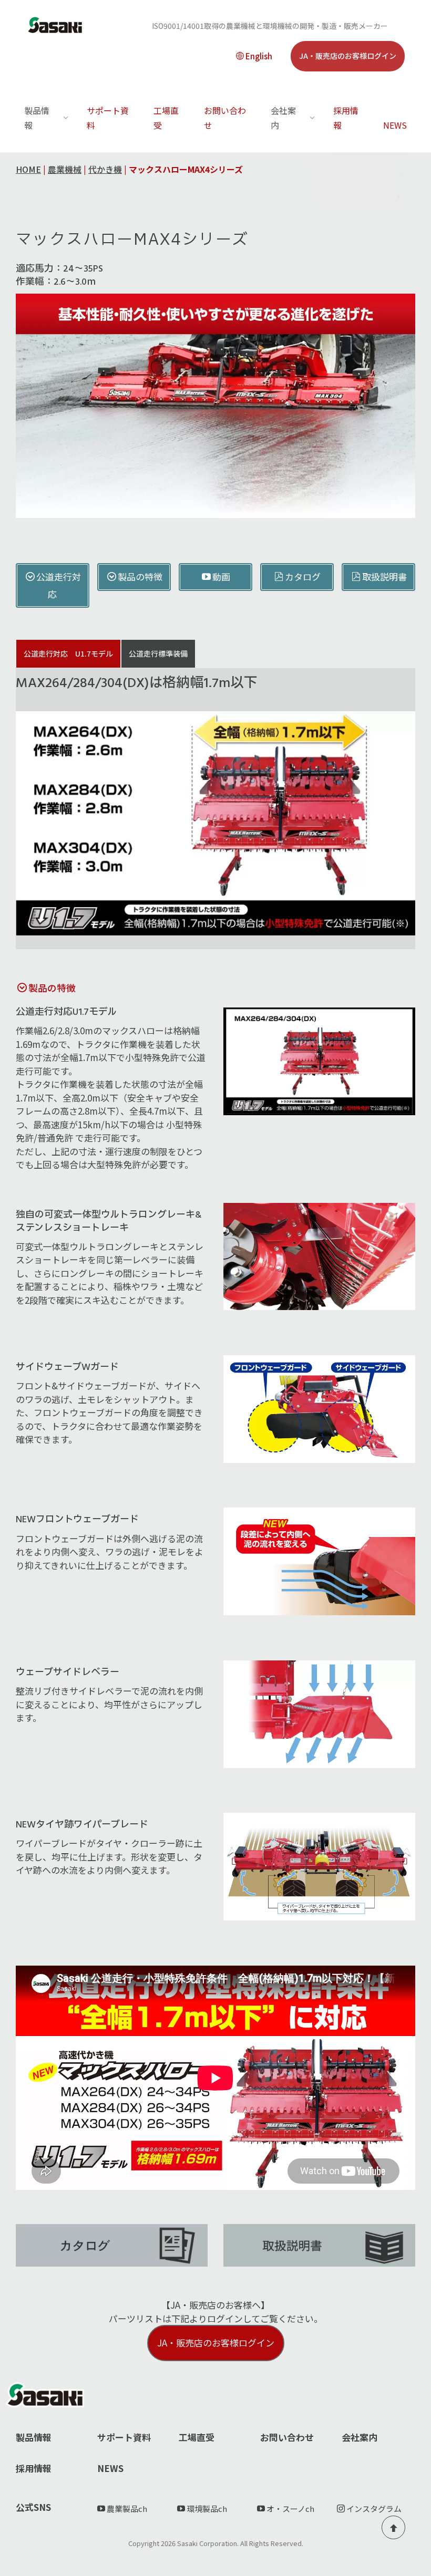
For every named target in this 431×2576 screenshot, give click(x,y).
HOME (28, 169)
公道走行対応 (59, 585)
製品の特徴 (140, 577)
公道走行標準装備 (158, 653)
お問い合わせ (225, 118)
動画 (221, 577)
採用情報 (346, 118)
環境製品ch (207, 2509)
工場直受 (166, 118)
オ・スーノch (290, 2509)
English (259, 56)
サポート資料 (108, 118)
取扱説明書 (384, 577)
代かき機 (105, 169)
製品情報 (34, 2437)
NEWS (395, 125)
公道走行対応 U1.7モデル (68, 653)
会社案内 (360, 2437)
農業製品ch (127, 2509)
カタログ (303, 577)
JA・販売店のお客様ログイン (348, 56)
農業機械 (65, 169)
